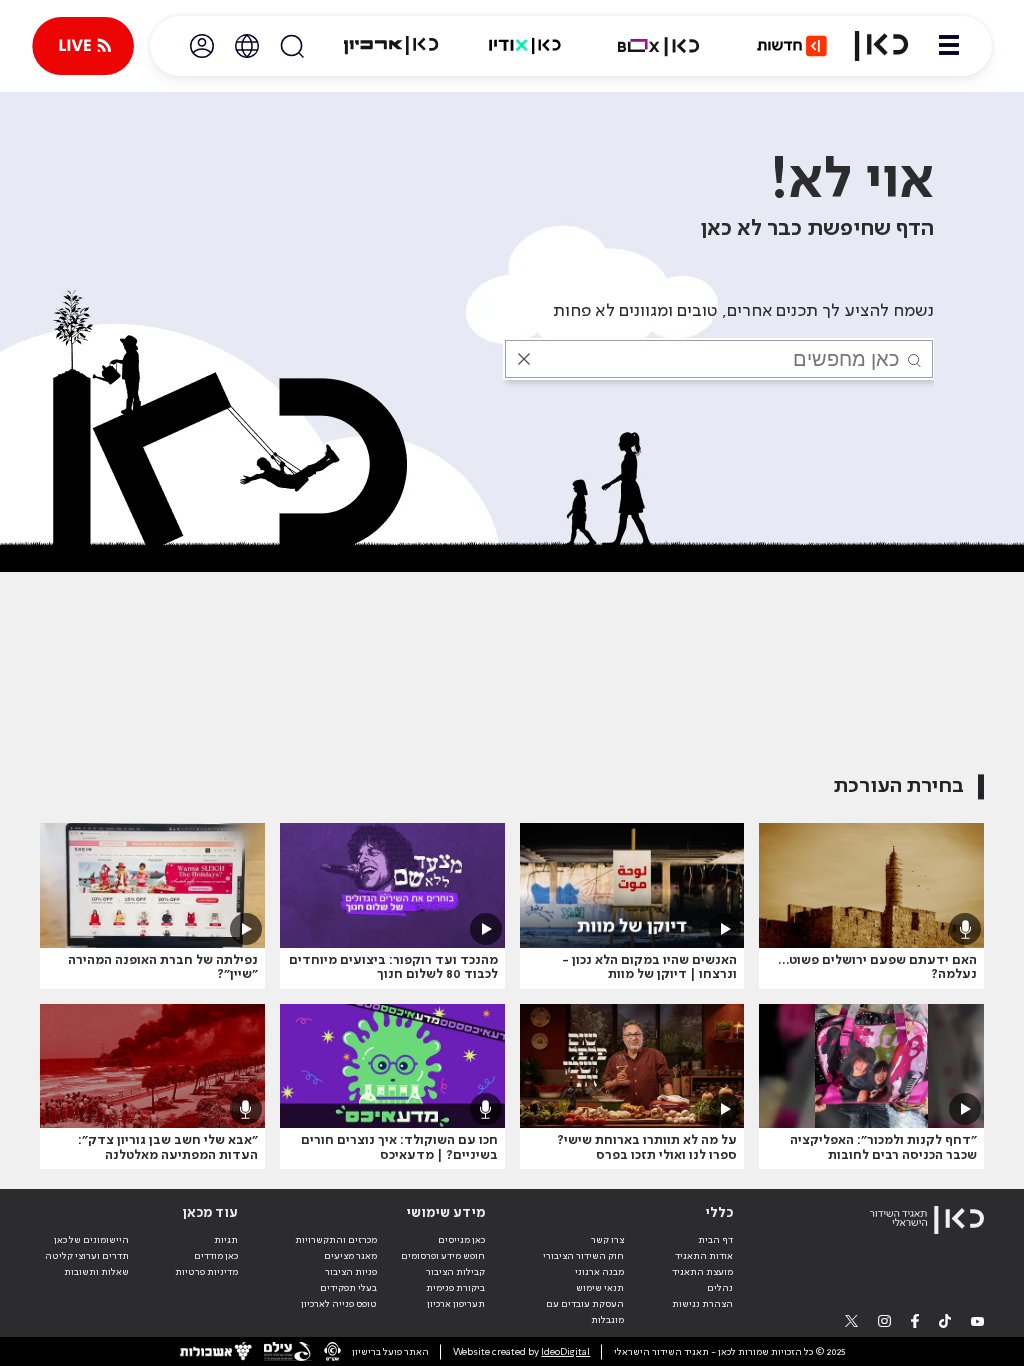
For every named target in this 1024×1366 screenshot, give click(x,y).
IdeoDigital (565, 1352)
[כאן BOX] (659, 46)
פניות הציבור (351, 1272)
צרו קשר (607, 1240)
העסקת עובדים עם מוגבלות (585, 1312)
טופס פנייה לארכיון (339, 1304)
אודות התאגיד (704, 1256)
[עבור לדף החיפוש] (292, 46)
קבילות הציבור (455, 1272)
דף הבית (715, 1240)
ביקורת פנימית (455, 1288)
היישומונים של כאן (91, 1240)
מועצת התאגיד (702, 1272)
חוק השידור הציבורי (583, 1256)
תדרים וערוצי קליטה (87, 1256)
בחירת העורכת (899, 786)
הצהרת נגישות (702, 1304)
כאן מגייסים (461, 1240)
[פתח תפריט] (949, 46)
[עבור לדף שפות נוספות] (247, 46)
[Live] (83, 46)
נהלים (720, 1288)
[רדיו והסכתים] (525, 46)
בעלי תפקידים (348, 1288)
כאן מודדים (216, 1256)
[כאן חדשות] (792, 46)
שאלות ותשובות (96, 1272)
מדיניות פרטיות (206, 1272)
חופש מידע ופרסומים (443, 1256)
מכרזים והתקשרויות (336, 1240)
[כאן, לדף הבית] (881, 46)
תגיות (226, 1240)
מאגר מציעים (350, 1256)
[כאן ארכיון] (391, 46)
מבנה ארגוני (599, 1272)
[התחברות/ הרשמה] (202, 46)
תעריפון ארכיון (456, 1303)
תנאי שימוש (600, 1288)
